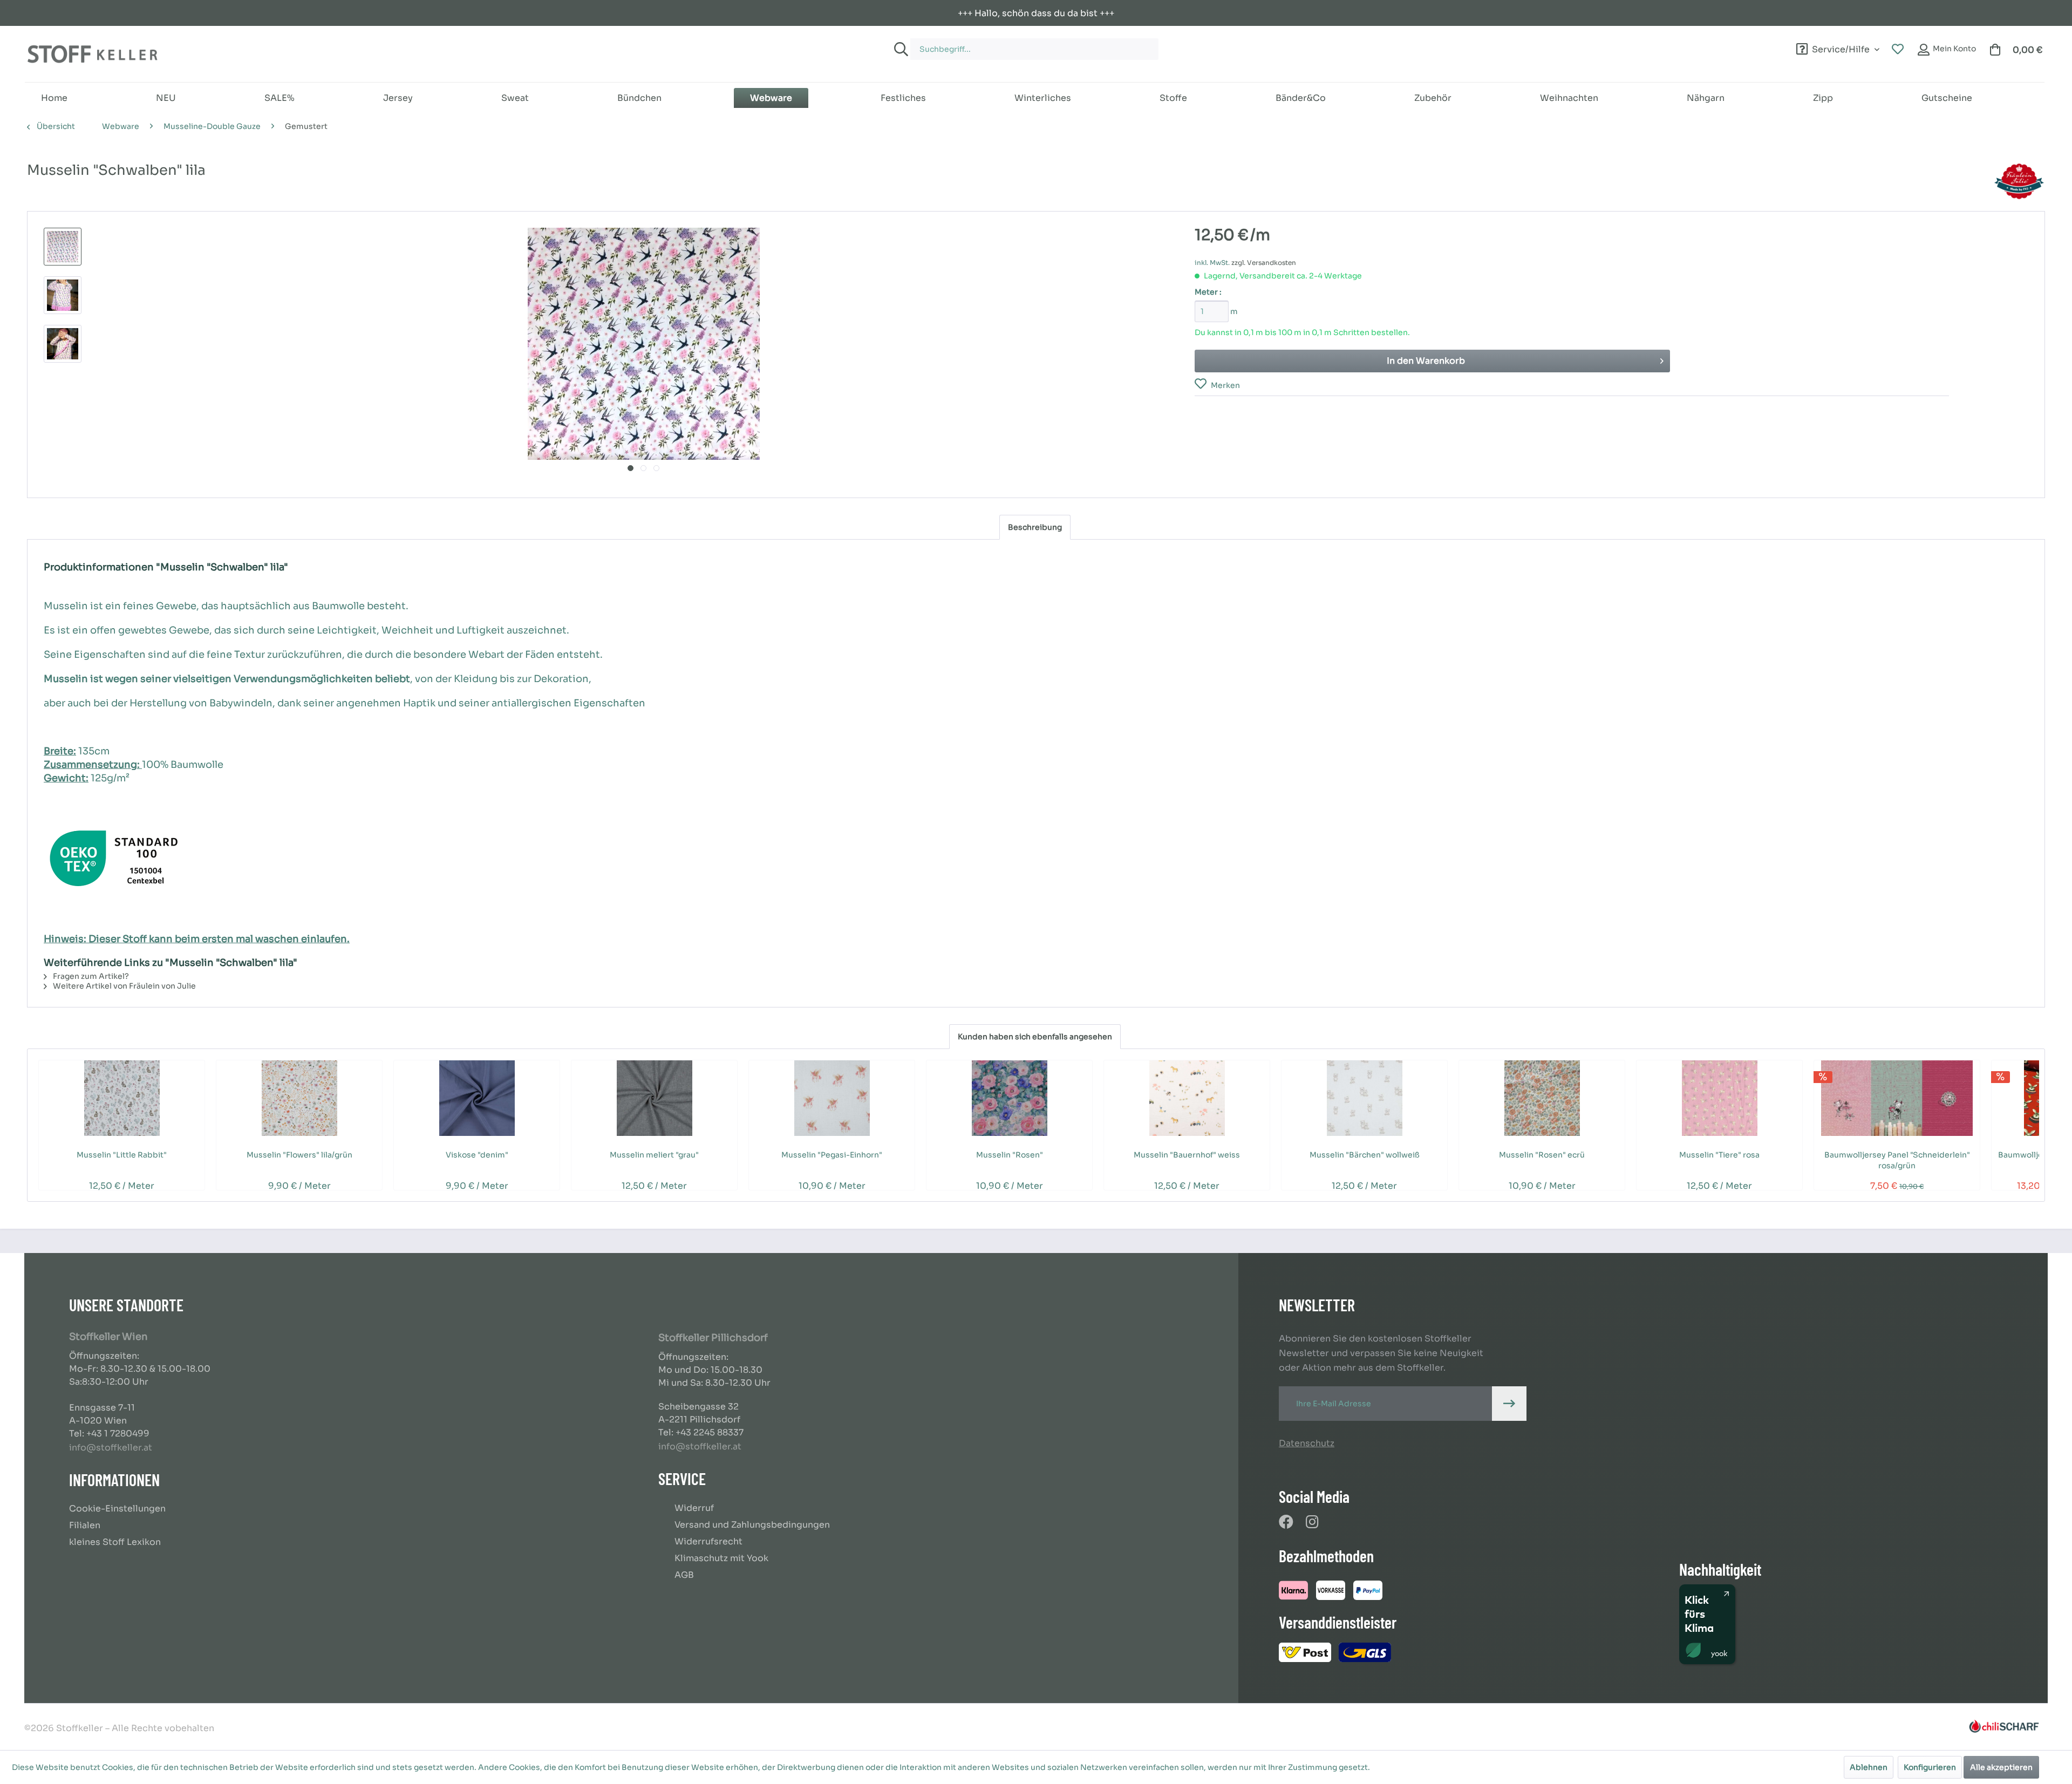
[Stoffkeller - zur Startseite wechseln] (92, 54)
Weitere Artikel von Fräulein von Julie (124, 986)
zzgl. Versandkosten (1264, 263)
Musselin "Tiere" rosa (1719, 1155)
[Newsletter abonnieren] (1509, 1404)
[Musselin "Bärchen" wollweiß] (1364, 1098)
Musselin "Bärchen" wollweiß (1365, 1155)
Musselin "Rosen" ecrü (1542, 1155)
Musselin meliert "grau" (654, 1155)
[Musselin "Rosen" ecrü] (1542, 1098)
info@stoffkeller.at (111, 1448)
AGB (684, 1575)
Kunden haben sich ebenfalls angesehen (1035, 1037)
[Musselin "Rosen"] (1009, 1098)
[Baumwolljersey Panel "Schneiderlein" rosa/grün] (1897, 1098)
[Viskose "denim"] (477, 1098)
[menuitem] (1204, 44)
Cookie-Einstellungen (117, 1509)
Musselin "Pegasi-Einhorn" (832, 1155)
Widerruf (694, 1508)
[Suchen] (899, 49)
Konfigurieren (1930, 1767)
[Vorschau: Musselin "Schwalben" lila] (63, 247)
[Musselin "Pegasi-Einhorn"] (832, 1098)
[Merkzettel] (1898, 50)
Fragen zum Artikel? (90, 976)
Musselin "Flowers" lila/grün (299, 1155)
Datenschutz (1307, 1443)
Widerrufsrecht (708, 1541)
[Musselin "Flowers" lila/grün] (299, 1098)
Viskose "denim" (477, 1155)
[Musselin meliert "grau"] (654, 1098)
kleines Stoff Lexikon (115, 1542)
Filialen (85, 1525)
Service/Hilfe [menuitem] (1841, 48)
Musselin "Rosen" (1010, 1155)
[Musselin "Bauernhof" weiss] (1187, 1098)
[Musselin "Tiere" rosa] (1719, 1098)
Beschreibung (1035, 527)
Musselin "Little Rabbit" (122, 1155)
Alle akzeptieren (2001, 1767)
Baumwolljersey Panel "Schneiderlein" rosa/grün (1897, 1160)
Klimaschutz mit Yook (721, 1558)
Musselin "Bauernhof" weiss (1187, 1155)
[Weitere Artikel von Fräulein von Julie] (2019, 181)
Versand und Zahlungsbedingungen (752, 1525)
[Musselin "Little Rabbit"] (122, 1098)
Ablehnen (1869, 1767)
